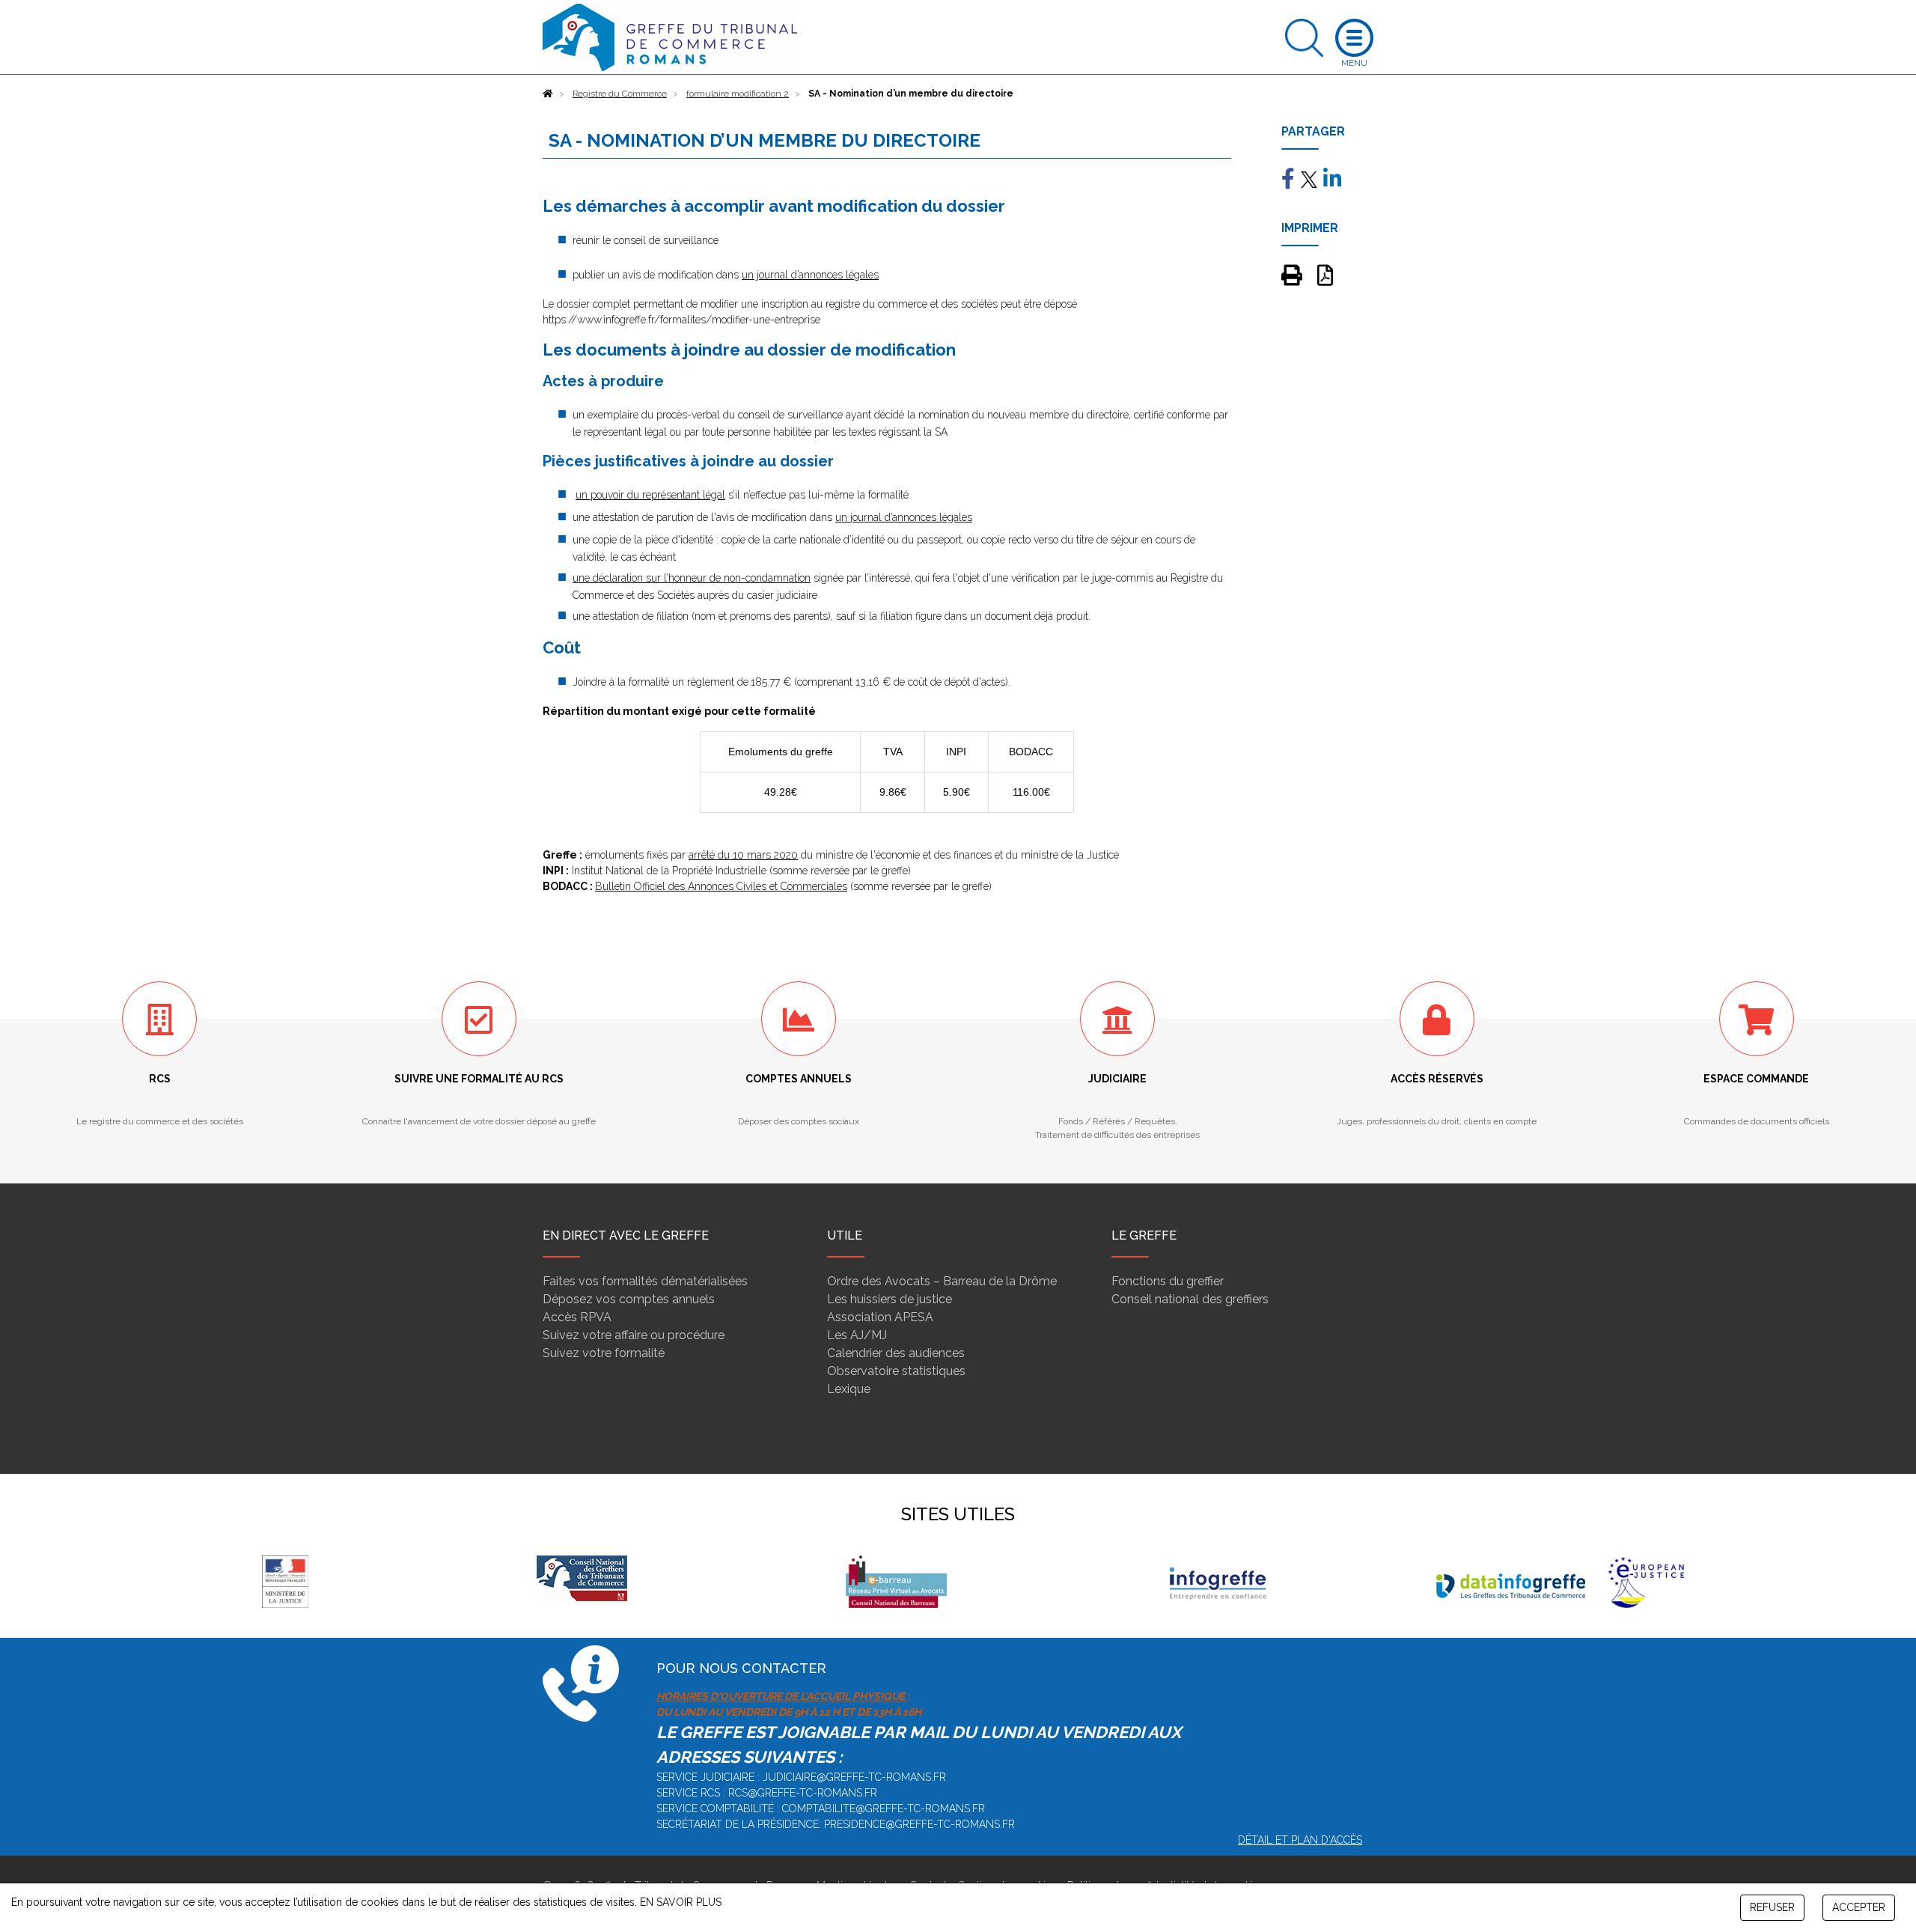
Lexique (849, 1389)
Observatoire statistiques (896, 1371)
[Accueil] (548, 94)
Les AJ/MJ (857, 1335)
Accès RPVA (577, 1317)
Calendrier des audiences (896, 1353)
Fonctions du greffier (1168, 1281)
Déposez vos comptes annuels (629, 1299)
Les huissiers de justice (890, 1299)
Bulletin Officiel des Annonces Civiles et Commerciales (721, 886)
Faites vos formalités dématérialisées (645, 1281)
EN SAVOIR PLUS (681, 1902)
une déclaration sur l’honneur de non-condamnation (692, 578)
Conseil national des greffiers (1190, 1299)
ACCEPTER (1859, 1907)
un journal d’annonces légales (810, 275)
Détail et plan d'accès (1300, 1840)
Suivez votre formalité (604, 1353)
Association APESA (880, 1317)
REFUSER (1772, 1907)
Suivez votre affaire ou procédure (634, 1335)
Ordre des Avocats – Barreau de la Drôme (942, 1281)
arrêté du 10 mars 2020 (743, 855)
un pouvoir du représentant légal (650, 495)
